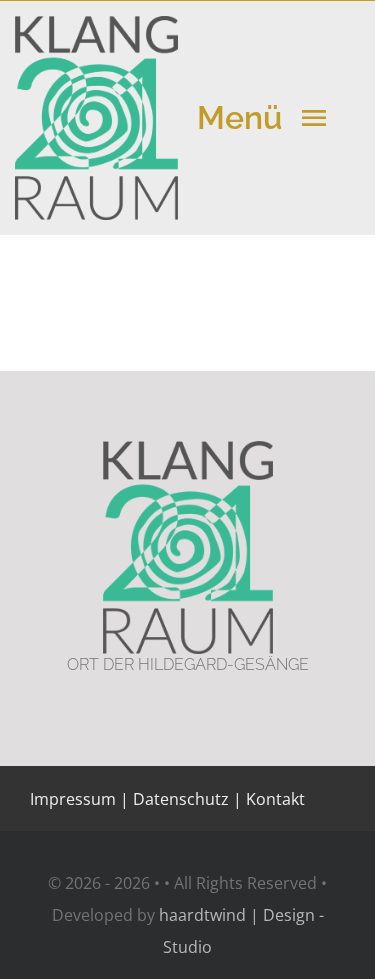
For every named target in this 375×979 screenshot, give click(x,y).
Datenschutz (181, 799)
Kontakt (273, 799)
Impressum (73, 799)
